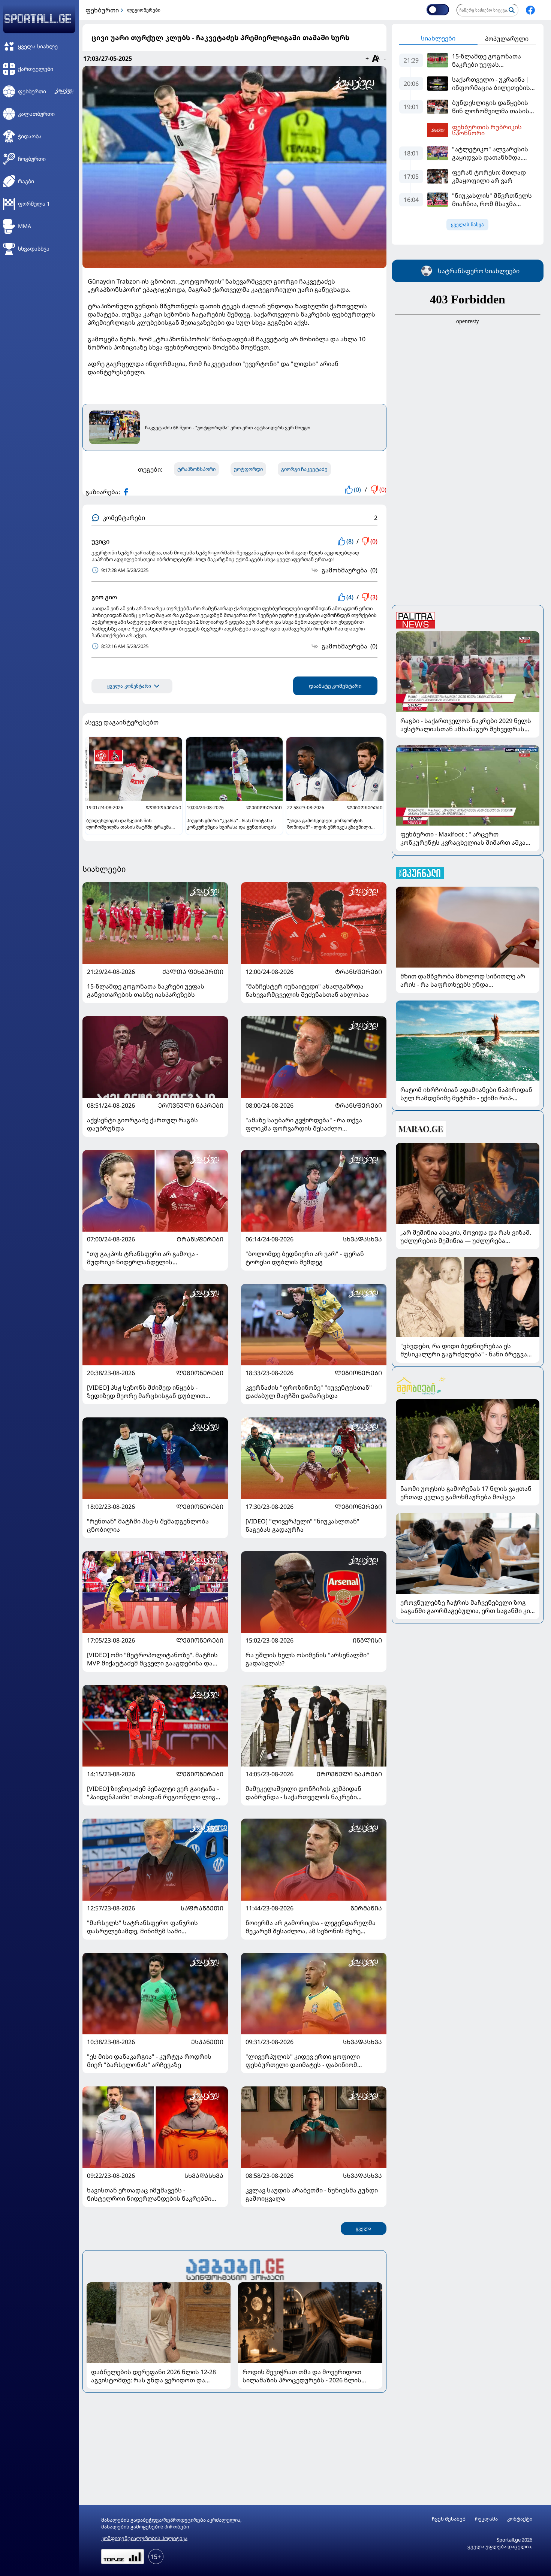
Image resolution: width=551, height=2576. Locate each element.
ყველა (364, 2229)
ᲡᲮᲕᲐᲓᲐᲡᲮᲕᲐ (362, 1239)
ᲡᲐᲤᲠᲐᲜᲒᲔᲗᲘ (202, 1908)
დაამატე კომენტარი (335, 686)
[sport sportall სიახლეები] (530, 10)
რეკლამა (486, 2519)
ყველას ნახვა (467, 225)
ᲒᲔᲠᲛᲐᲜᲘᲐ (366, 1908)
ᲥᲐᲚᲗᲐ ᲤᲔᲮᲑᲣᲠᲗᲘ (193, 972)
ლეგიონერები (144, 10)
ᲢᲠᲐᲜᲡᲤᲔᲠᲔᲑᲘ (359, 972)
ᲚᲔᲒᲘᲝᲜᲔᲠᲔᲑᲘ (200, 1373)
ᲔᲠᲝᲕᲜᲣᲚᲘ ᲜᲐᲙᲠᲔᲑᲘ (191, 1105)
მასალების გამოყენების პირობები (145, 2527)
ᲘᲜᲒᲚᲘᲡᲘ (367, 1640)
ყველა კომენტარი (129, 686)
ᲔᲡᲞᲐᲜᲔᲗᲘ (207, 2042)
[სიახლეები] (234, 2268)
